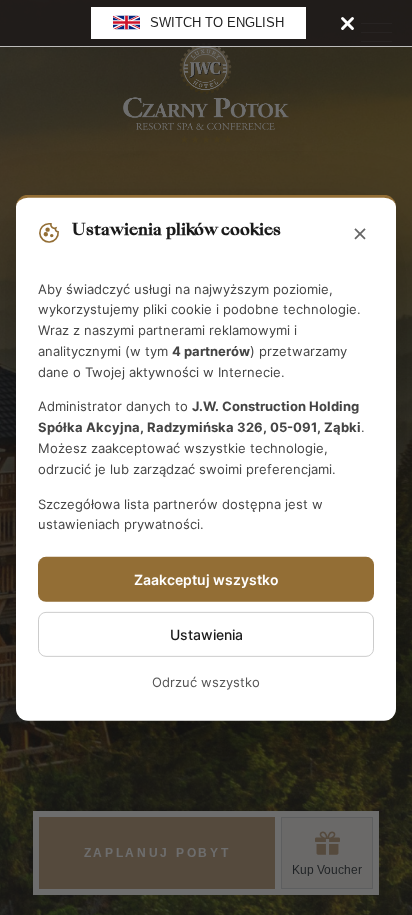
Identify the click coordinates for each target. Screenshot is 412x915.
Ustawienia (206, 634)
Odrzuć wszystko (206, 682)
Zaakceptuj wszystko (206, 579)
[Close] (347, 22)
